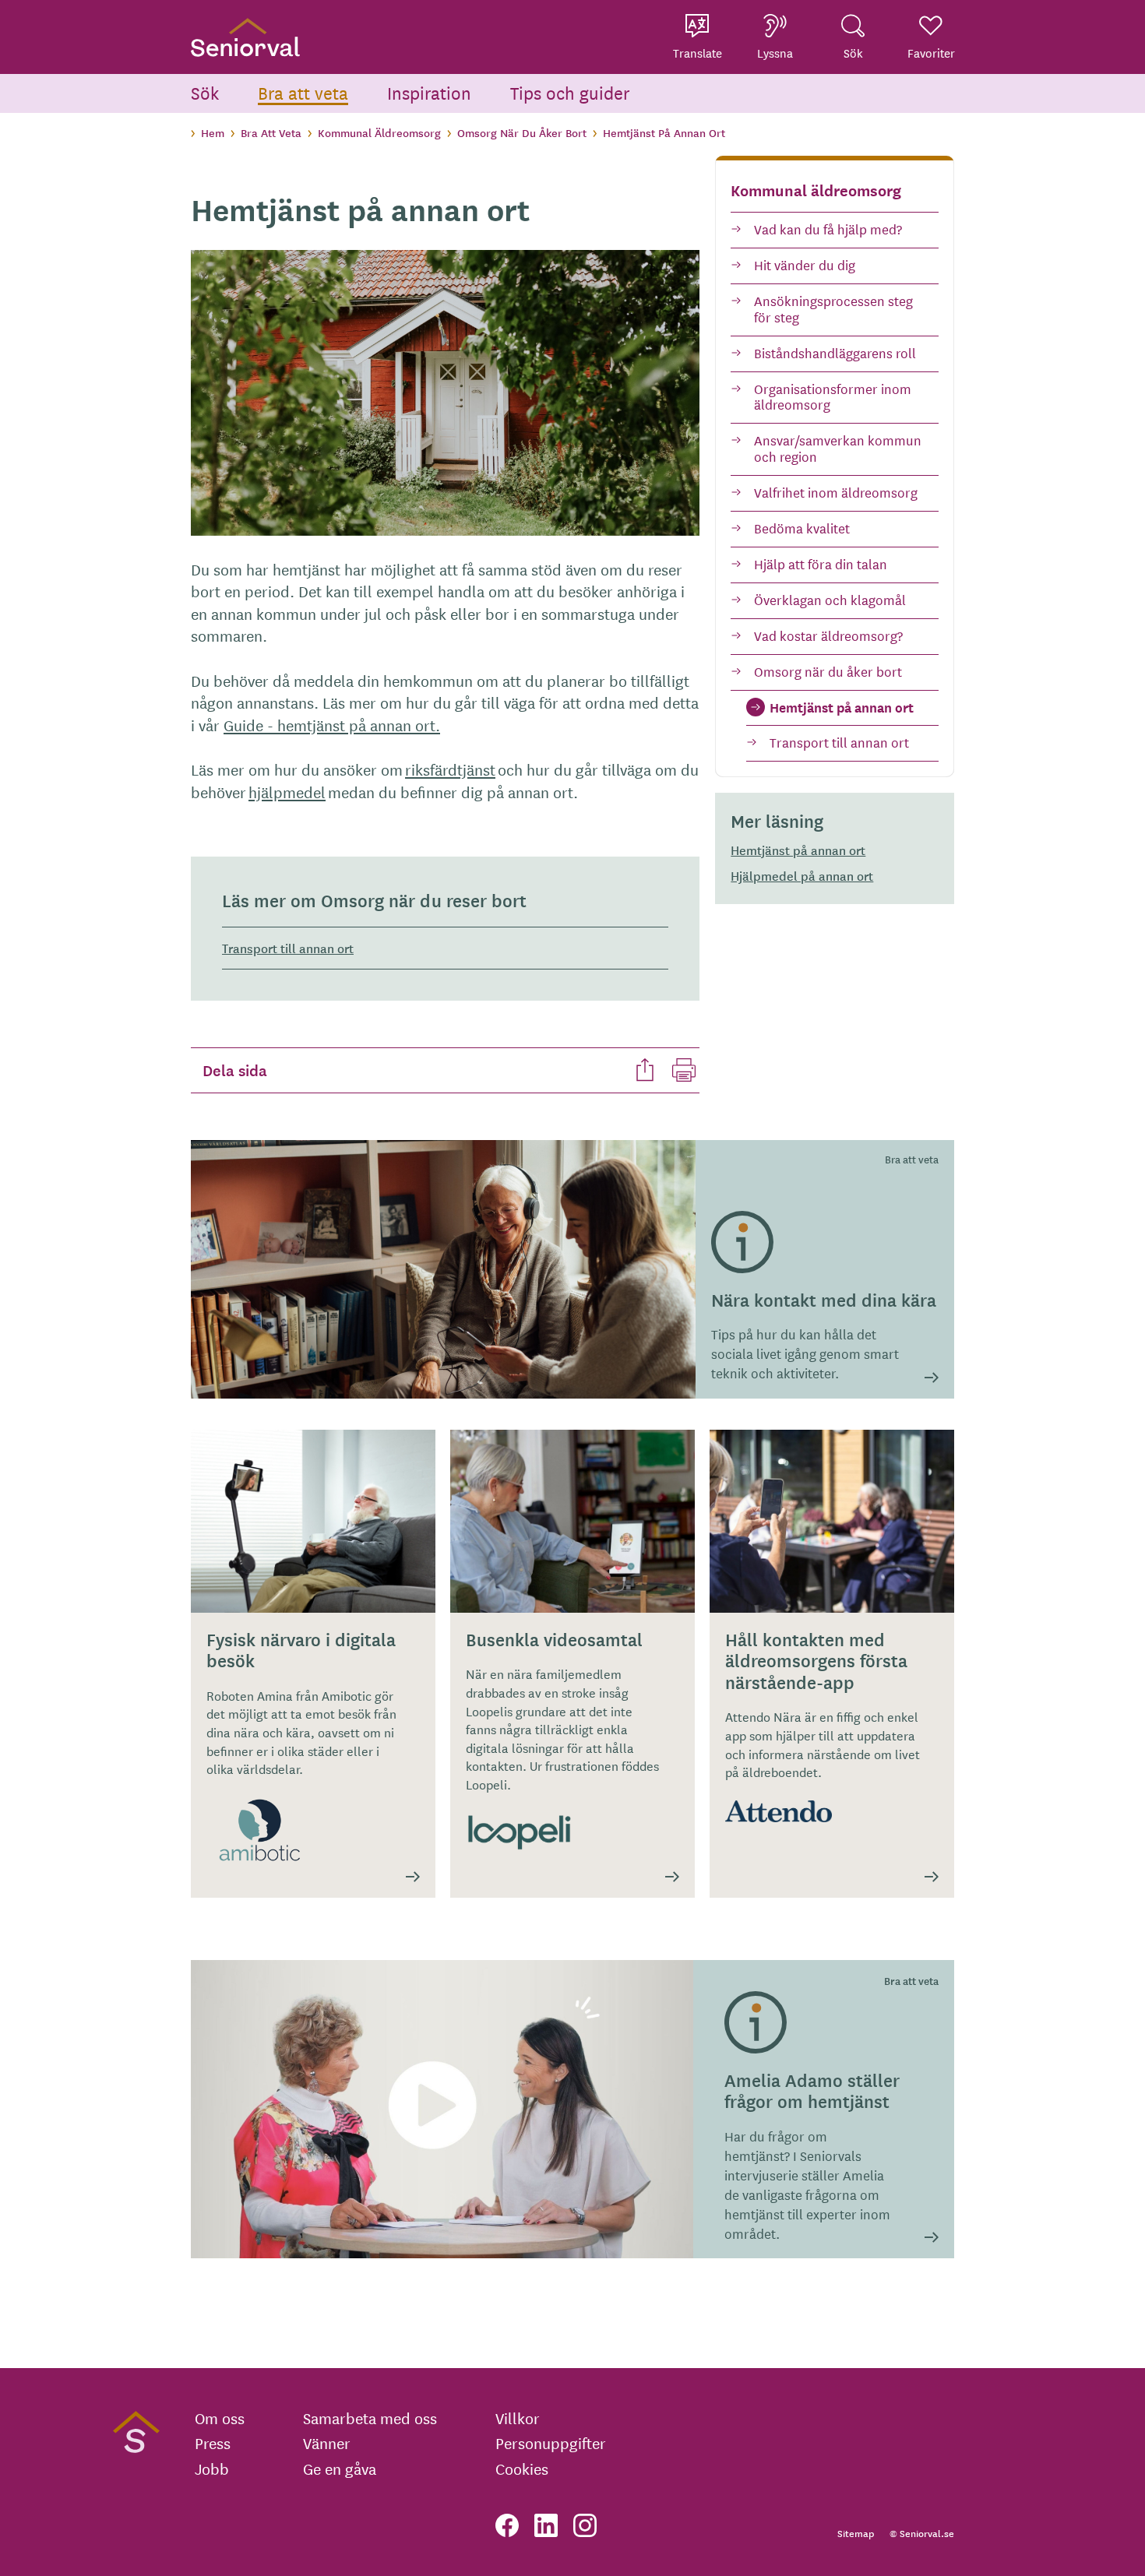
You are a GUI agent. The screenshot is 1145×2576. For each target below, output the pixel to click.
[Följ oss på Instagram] (585, 2525)
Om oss (220, 2418)
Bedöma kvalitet (802, 528)
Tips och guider (570, 92)
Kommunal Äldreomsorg (379, 132)
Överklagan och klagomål (830, 599)
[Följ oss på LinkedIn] (546, 2525)
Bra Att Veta (271, 132)
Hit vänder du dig (805, 264)
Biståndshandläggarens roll (835, 352)
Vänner (327, 2443)
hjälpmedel (287, 792)
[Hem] (245, 37)
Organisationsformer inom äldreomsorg (833, 396)
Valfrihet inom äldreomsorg (836, 492)
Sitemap (856, 2533)
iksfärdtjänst (450, 769)
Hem (213, 132)
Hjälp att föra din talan (821, 563)
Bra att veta (303, 92)
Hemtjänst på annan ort (842, 707)
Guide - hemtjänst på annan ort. (332, 725)
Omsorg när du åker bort (828, 671)
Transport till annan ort (839, 742)
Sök (205, 92)
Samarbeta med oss (370, 2418)
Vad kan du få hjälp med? (828, 229)
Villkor (518, 2418)
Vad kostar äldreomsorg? (828, 635)
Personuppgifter (551, 2443)
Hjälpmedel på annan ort (802, 875)
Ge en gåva (340, 2469)
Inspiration (429, 92)
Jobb (212, 2469)
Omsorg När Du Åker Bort (522, 132)
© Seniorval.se (922, 2533)
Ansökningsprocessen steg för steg (833, 308)
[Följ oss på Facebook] (507, 2525)
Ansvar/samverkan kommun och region (838, 448)
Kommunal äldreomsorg (816, 190)
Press (213, 2443)
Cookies (522, 2469)
